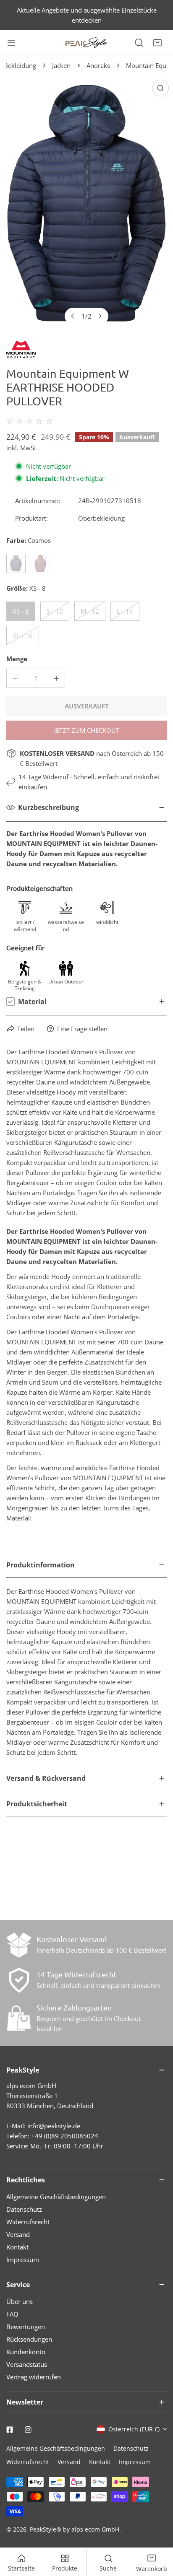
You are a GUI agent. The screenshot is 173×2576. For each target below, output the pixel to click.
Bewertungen (26, 2327)
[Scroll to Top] (158, 2532)
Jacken (61, 65)
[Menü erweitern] (11, 43)
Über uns (20, 2301)
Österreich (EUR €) (134, 2429)
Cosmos (16, 563)
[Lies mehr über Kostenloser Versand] (19, 1945)
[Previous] (73, 316)
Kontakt (17, 2247)
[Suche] (139, 43)
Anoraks (98, 65)
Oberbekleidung (101, 518)
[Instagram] (28, 2430)
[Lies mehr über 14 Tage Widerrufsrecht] (19, 1980)
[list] (86, 203)
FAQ (12, 2314)
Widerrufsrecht (28, 2222)
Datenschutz (24, 2209)
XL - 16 (23, 636)
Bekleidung (20, 65)
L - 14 (125, 611)
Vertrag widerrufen (34, 2377)
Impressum (23, 2260)
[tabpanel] (86, 1659)
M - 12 (90, 611)
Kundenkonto (26, 2352)
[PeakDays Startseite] (86, 43)
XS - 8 (21, 611)
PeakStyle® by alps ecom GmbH (75, 2529)
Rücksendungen (29, 2339)
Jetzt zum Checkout (87, 730)
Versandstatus (27, 2364)
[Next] (100, 316)
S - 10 (55, 611)
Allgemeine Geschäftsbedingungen (56, 2197)
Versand (18, 2234)
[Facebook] (10, 2430)
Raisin (40, 563)
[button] (157, 43)
